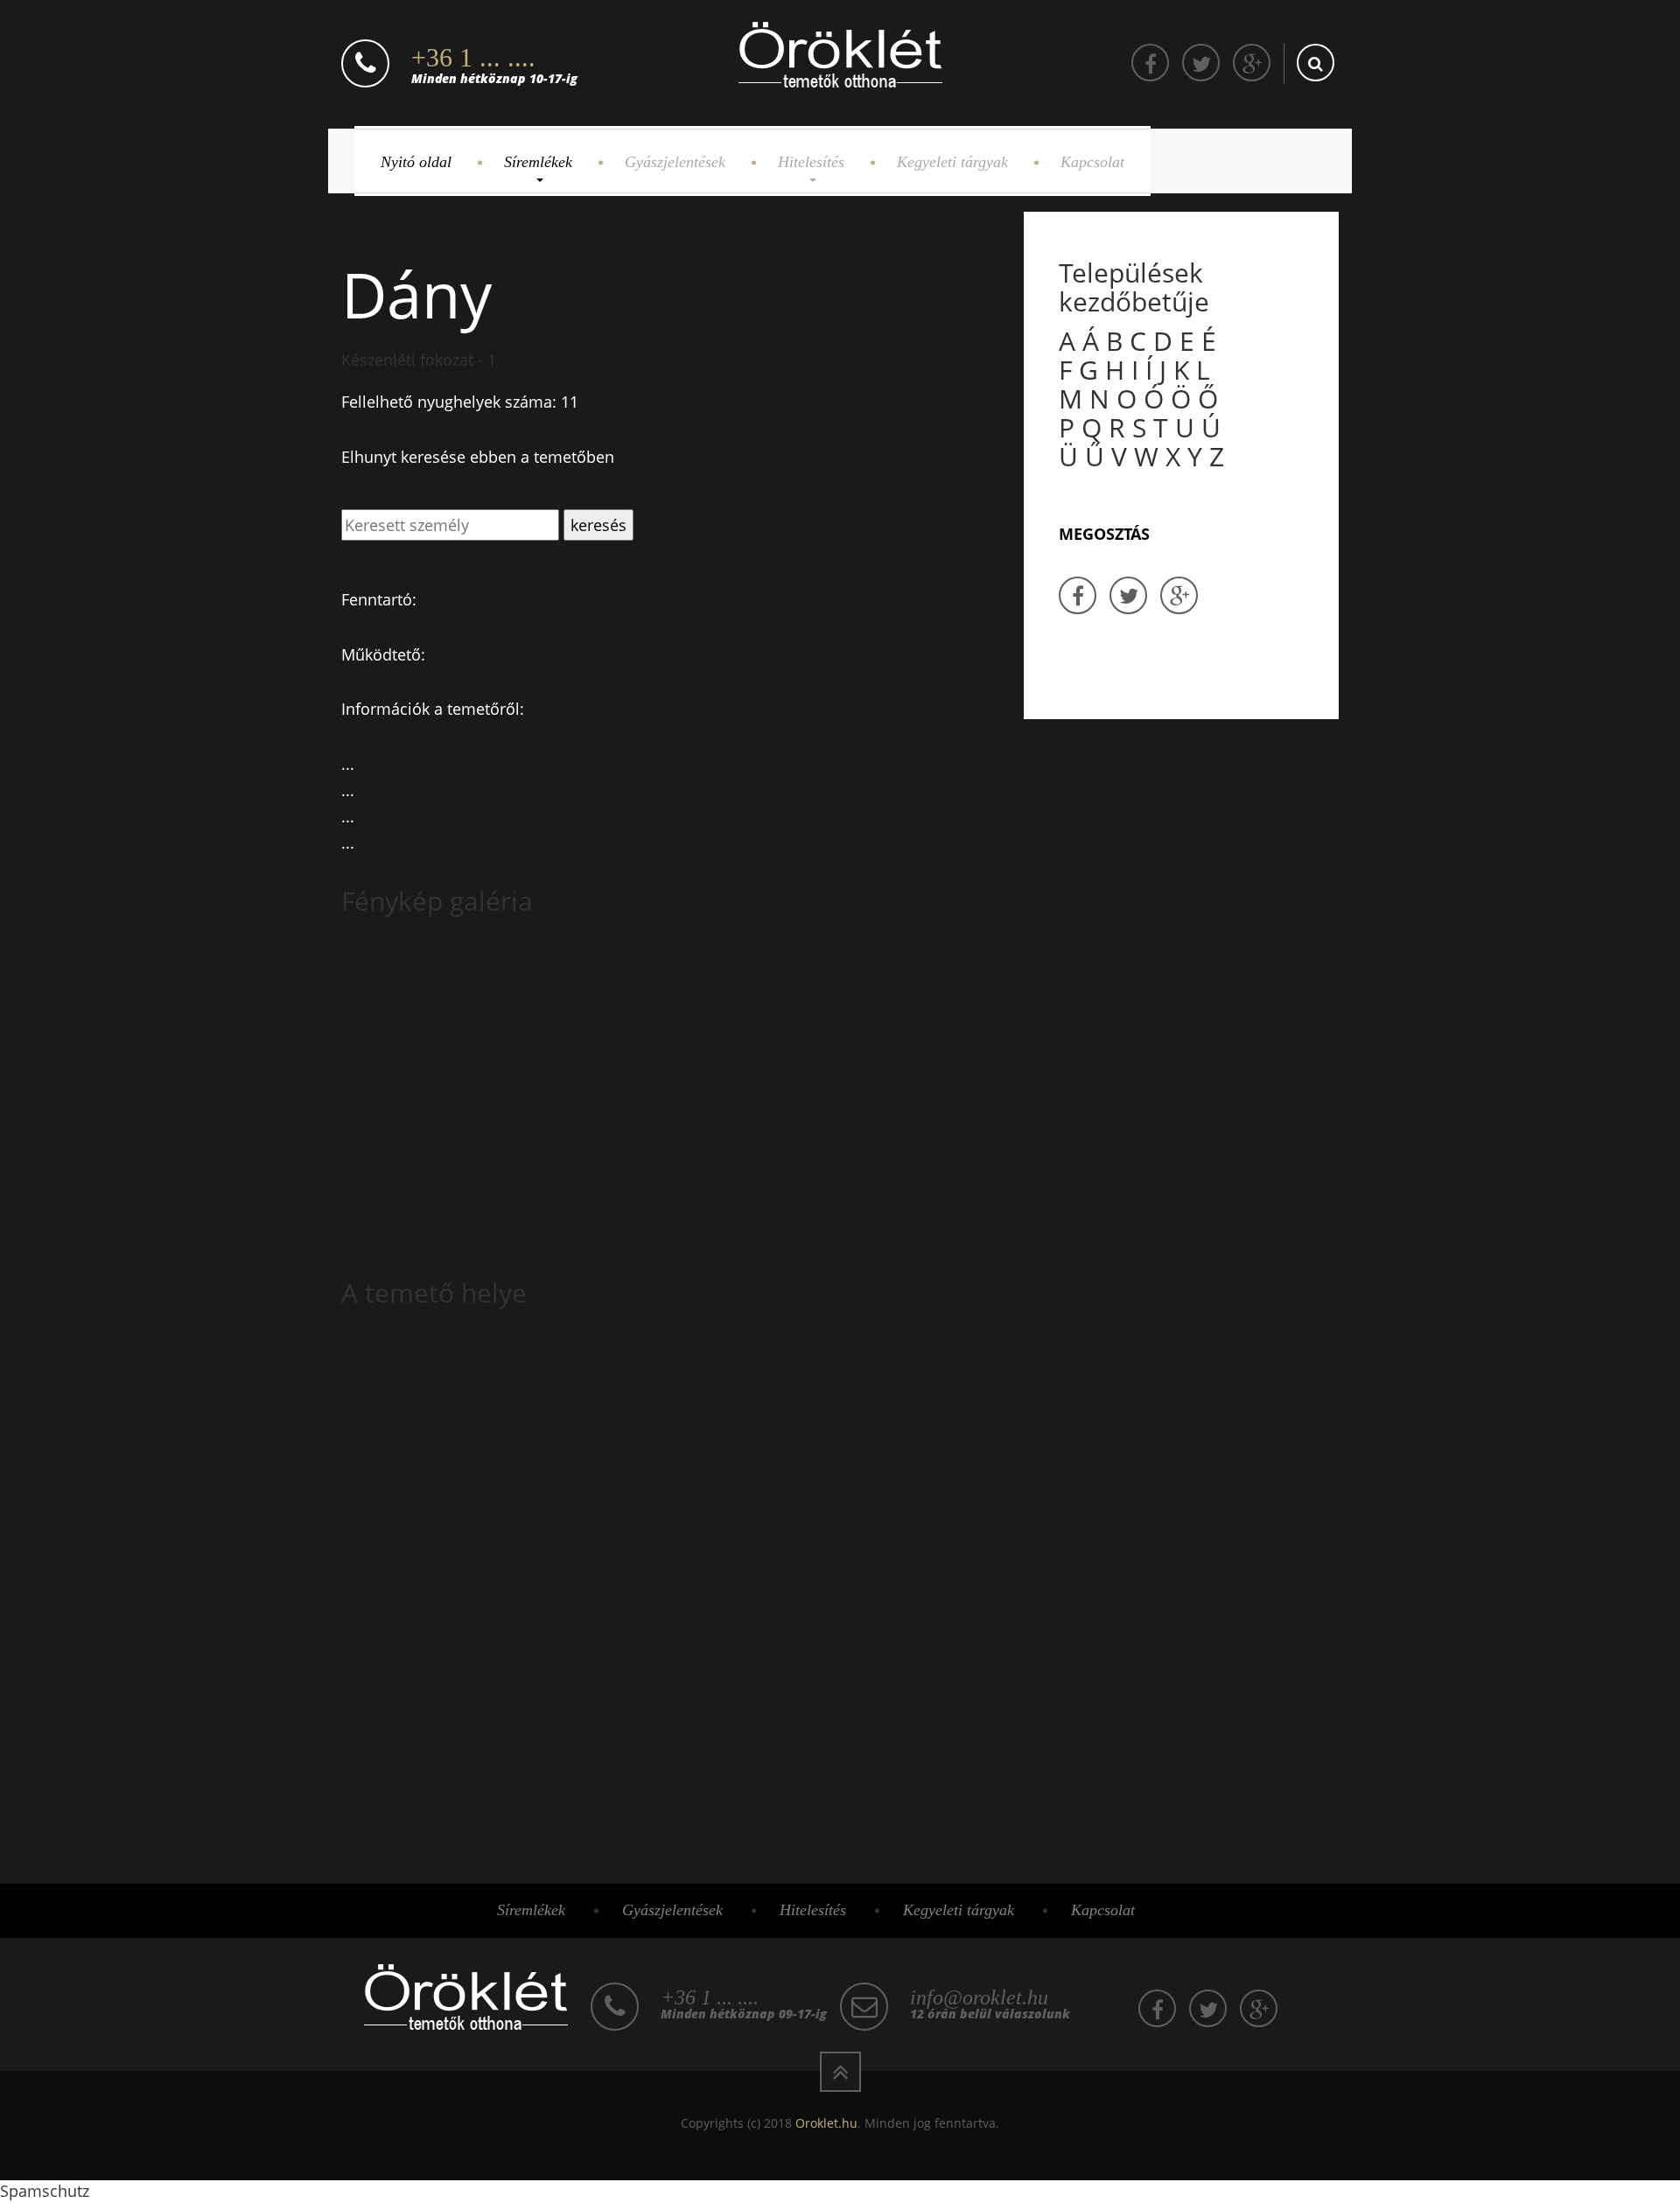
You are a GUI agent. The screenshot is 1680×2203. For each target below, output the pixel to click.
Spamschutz (45, 2191)
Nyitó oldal (416, 162)
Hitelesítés (811, 162)
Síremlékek (538, 162)
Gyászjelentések (675, 162)
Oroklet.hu (826, 2123)
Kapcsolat (1092, 162)
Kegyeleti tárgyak (952, 162)
